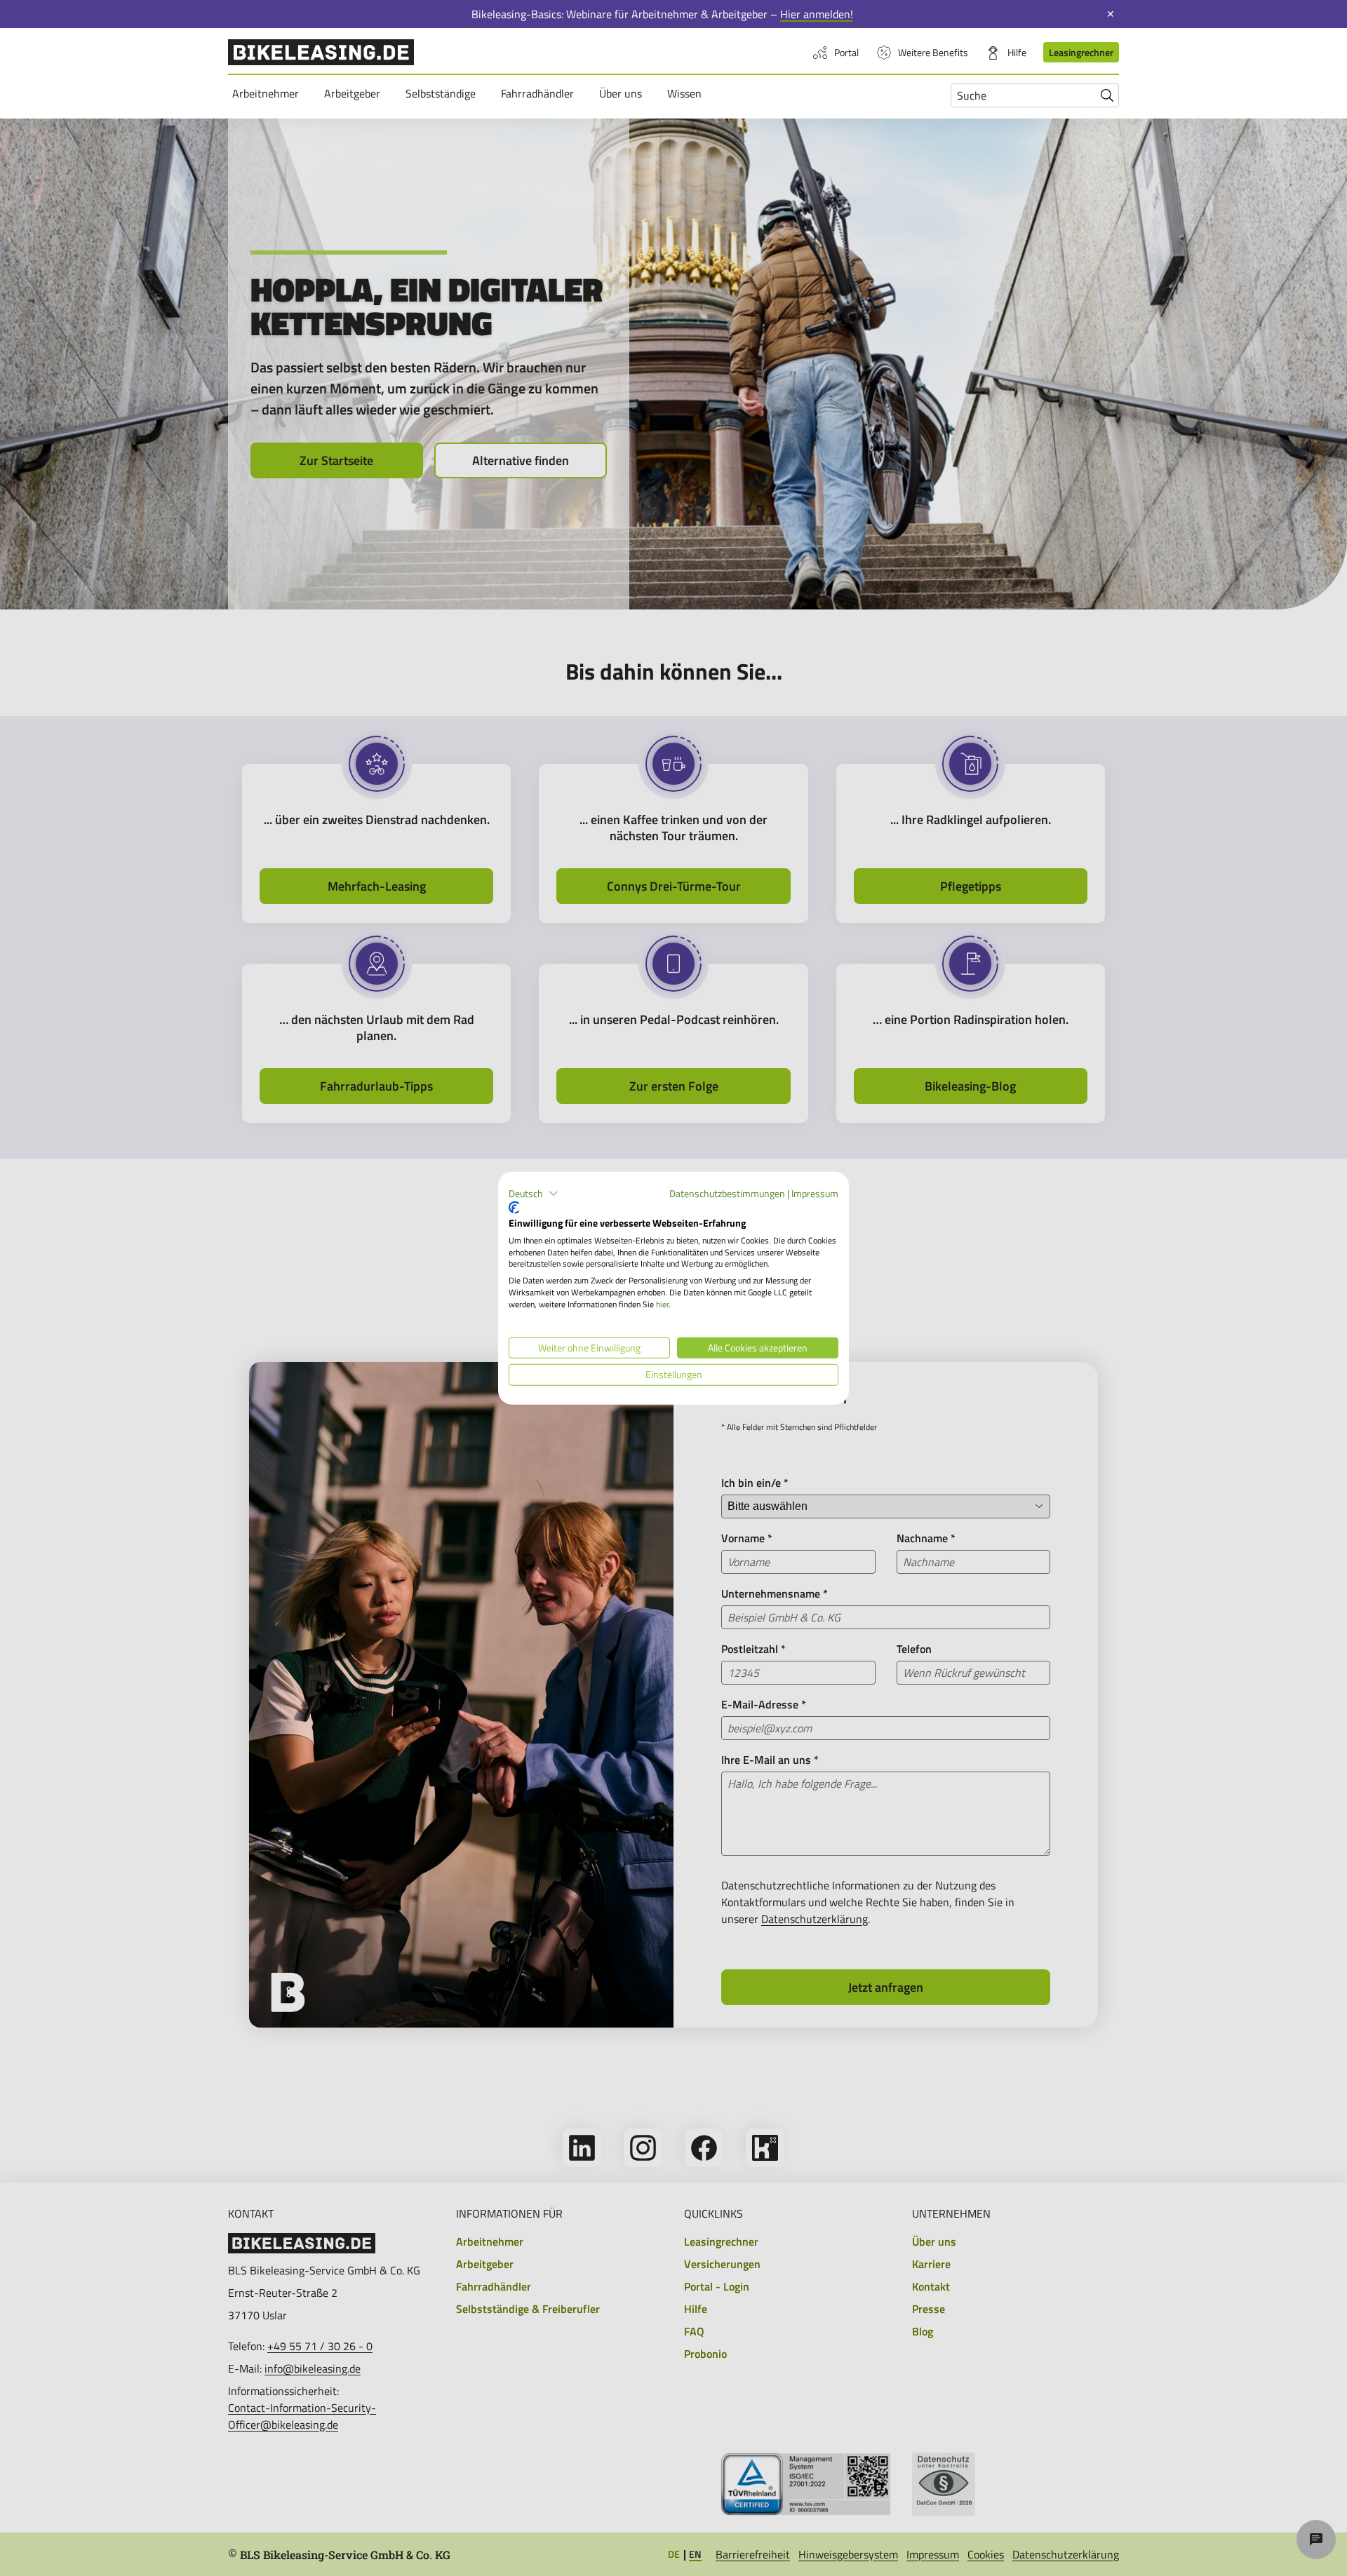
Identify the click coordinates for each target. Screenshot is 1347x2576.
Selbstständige (443, 93)
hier (662, 1304)
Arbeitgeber (354, 93)
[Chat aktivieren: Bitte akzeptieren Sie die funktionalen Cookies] (1316, 2540)
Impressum (815, 1193)
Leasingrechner (1081, 52)
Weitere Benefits (933, 52)
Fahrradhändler (540, 93)
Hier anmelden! (817, 14)
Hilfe (1017, 52)
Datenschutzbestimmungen (727, 1193)
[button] (534, 1193)
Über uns (623, 93)
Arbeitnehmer (268, 93)
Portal (846, 52)
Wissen (686, 93)
